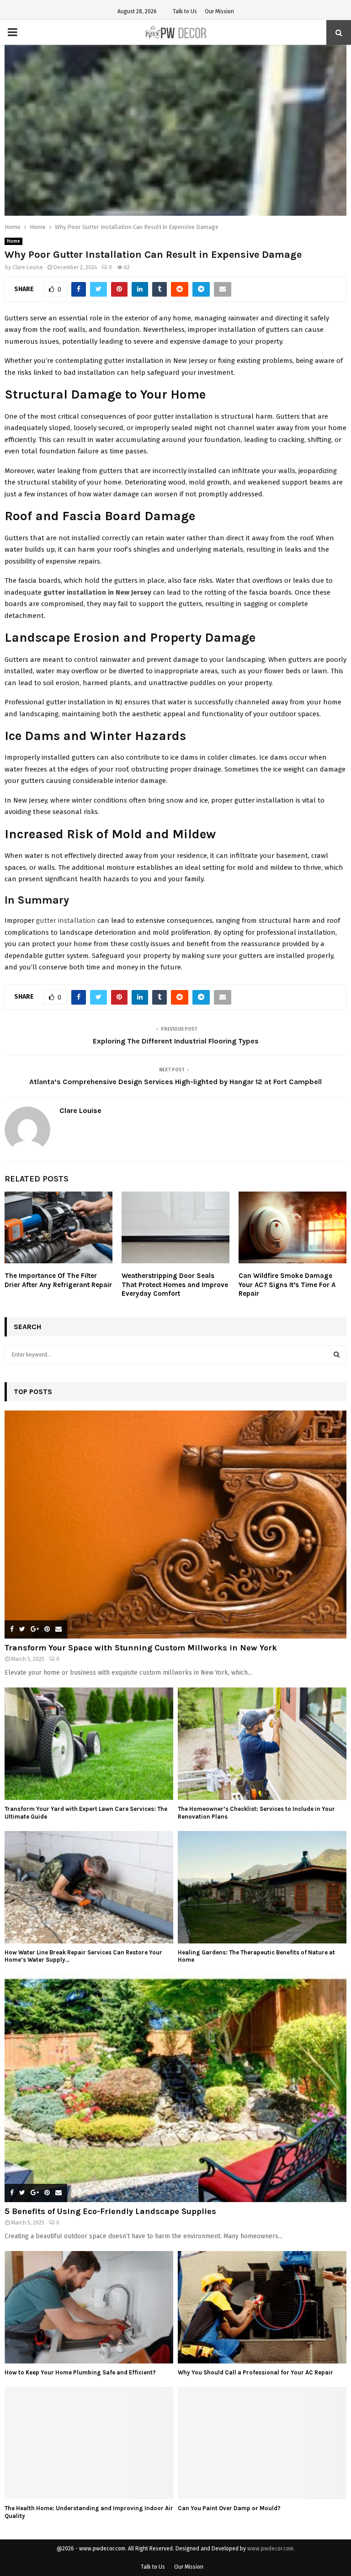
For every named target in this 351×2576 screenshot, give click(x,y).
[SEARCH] (337, 1355)
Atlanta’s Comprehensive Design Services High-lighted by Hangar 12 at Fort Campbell (175, 1082)
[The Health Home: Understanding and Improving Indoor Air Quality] (89, 2443)
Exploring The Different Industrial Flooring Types (176, 1041)
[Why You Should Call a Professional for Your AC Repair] (262, 2307)
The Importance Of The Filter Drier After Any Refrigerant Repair (58, 1280)
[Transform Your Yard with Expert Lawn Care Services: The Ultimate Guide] (89, 1744)
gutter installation (66, 921)
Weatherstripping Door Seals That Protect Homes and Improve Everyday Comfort (175, 1285)
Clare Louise (28, 267)
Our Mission (219, 11)
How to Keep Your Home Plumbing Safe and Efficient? (80, 2372)
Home (13, 241)
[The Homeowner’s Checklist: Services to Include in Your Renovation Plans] (262, 1744)
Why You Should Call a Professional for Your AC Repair (255, 2372)
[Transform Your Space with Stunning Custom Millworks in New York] (175, 1525)
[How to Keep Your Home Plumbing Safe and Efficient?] (89, 2307)
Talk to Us (185, 11)
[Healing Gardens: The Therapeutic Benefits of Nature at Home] (262, 1887)
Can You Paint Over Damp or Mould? (229, 2508)
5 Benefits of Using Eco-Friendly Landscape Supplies (110, 2211)
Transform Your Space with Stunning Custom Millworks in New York (141, 1648)
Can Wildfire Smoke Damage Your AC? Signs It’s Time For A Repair (287, 1285)
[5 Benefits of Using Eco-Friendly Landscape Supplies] (175, 2088)
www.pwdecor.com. (271, 2549)
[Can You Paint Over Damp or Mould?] (262, 2443)
